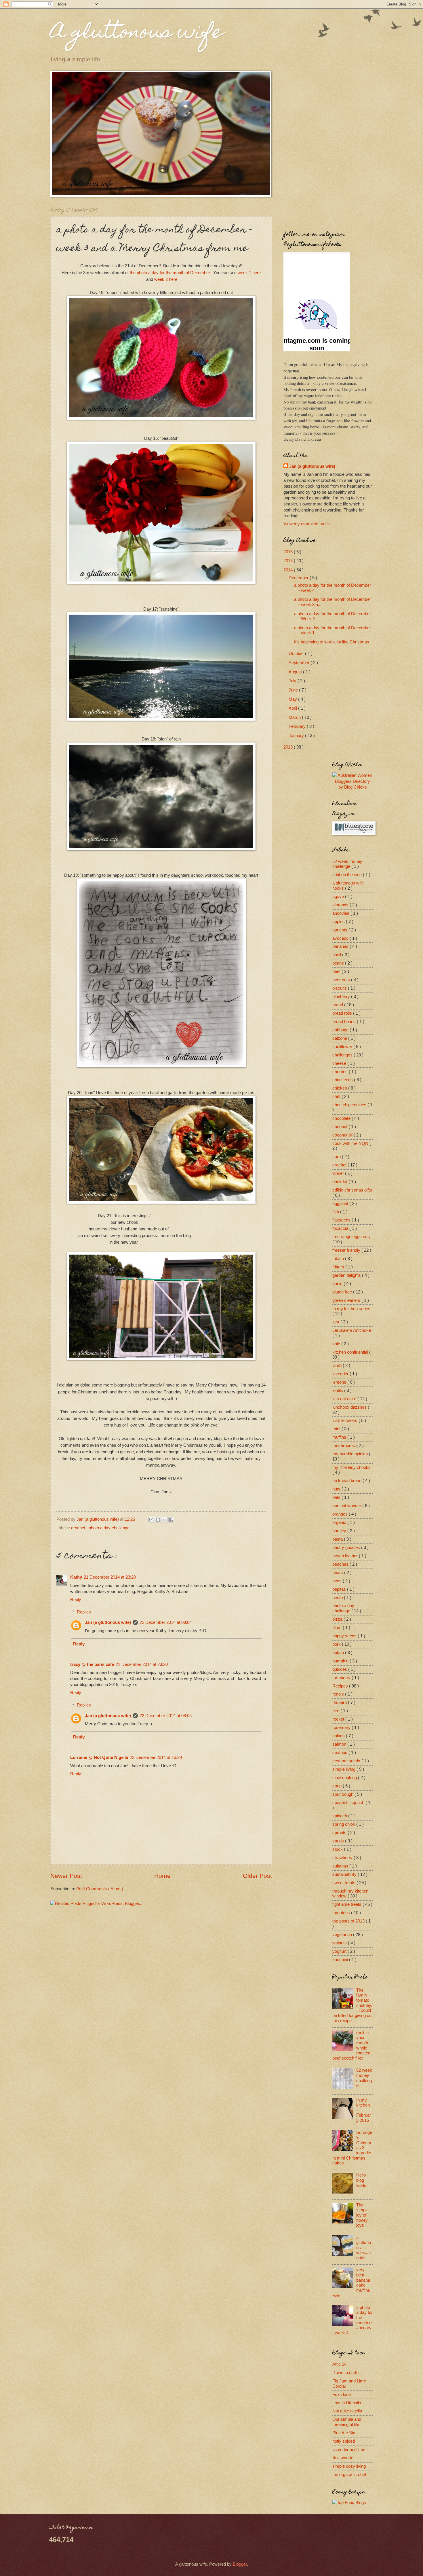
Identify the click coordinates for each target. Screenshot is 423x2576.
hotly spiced (344, 2441)
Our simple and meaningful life (347, 2422)
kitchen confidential (351, 1352)
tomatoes (342, 1913)
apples (339, 922)
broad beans (345, 1022)
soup (338, 1786)
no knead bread (347, 1481)
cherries (341, 1072)
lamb (338, 1365)
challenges (343, 1055)
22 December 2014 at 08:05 (166, 1716)
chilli (337, 1096)
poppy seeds (345, 1636)
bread (338, 1005)
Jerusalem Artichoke (352, 1330)
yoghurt (340, 1951)
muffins (340, 1437)
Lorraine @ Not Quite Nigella (99, 1757)
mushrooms (344, 1446)
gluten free (343, 1292)
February (298, 726)
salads (339, 1736)
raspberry (342, 1678)
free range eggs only (351, 1237)
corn (337, 1157)
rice (336, 1711)
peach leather (346, 1556)
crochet (79, 1528)
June (294, 690)
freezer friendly (347, 1250)
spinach (340, 1816)
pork (337, 1644)
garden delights (347, 1275)
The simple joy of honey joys (362, 2215)
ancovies (341, 913)
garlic (338, 1284)
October (297, 654)
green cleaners (347, 1300)
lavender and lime (349, 2450)
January (297, 736)
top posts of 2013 (349, 1921)
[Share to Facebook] (171, 1520)
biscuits (340, 988)
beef (337, 971)
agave (339, 897)
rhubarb (340, 1702)
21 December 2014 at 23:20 (110, 1577)
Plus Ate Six (344, 2433)
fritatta (339, 1259)
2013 (289, 747)
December (299, 578)
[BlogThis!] (158, 1520)
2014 (289, 570)
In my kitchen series (351, 1309)
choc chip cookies (350, 1105)
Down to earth (345, 2373)
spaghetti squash (349, 1803)
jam (336, 1322)
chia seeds (343, 1080)
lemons (340, 1382)
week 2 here (166, 279)
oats (337, 1497)
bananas (341, 946)
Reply (76, 1600)
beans (339, 963)
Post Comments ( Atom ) (100, 1889)
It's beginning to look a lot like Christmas (332, 642)
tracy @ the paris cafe (92, 1664)
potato (339, 1653)
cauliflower (343, 1047)
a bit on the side (348, 875)
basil (337, 955)
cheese (340, 1063)
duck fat (340, 1182)
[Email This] (151, 1520)
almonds (341, 905)
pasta (338, 1539)
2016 (289, 552)
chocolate (342, 1118)
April (293, 708)
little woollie (343, 2458)
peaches (341, 1564)
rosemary (342, 1728)
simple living (344, 1769)
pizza (338, 1619)
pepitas (340, 1589)
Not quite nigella (347, 2411)
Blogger (240, 2564)
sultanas (341, 1866)
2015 (289, 561)
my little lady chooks (351, 1467)
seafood (340, 1753)
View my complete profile (307, 524)
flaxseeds (342, 1220)
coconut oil (343, 1135)
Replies (84, 1612)
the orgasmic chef (349, 2475)
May (293, 699)
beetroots (342, 980)
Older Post (257, 1876)
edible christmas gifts (352, 1190)
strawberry (343, 1858)
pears (338, 1573)
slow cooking (345, 1778)
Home (162, 1876)
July (293, 681)
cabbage (341, 1030)
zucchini (341, 1960)
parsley (340, 1531)
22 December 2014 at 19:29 (156, 1757)
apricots (340, 930)
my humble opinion (351, 1454)
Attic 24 (339, 2364)
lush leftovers (345, 1420)
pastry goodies (347, 1548)
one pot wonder (347, 1506)
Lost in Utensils (347, 2403)
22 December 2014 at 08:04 (166, 1622)
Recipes (341, 1686)
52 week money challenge (347, 864)
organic (340, 1522)
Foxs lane (342, 2395)
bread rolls (343, 1013)
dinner (339, 1173)
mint (337, 1429)
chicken (340, 1088)
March (295, 717)
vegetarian (343, 1935)
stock (338, 1849)
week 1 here (249, 273)
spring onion (344, 1824)
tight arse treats (347, 1904)
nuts (337, 1489)
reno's (339, 1694)
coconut (340, 1127)
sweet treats (344, 1883)
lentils (338, 1391)
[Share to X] (165, 1520)
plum (338, 1628)
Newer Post (66, 1876)
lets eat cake (345, 1399)
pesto (338, 1598)
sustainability (345, 1874)
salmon (340, 1744)
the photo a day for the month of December (170, 273)
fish (336, 1212)
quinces (340, 1669)
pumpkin (341, 1661)
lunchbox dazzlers (350, 1407)
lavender (341, 1374)
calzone (340, 1038)
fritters (339, 1267)
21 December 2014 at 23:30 (142, 1664)
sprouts (340, 1833)
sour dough (343, 1794)
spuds (339, 1841)
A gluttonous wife (137, 34)
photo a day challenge (109, 1528)
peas (338, 1581)
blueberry (342, 997)
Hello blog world (361, 2180)
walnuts (340, 1943)
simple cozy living (349, 2466)
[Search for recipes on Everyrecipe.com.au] (349, 2503)
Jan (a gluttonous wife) (108, 1622)
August (296, 672)
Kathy (76, 1577)
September (300, 663)
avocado (341, 938)
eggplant (341, 1204)
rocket (339, 1719)
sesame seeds (347, 1761)
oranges (341, 1514)
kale (337, 1344)
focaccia (341, 1228)
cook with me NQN (351, 1143)
